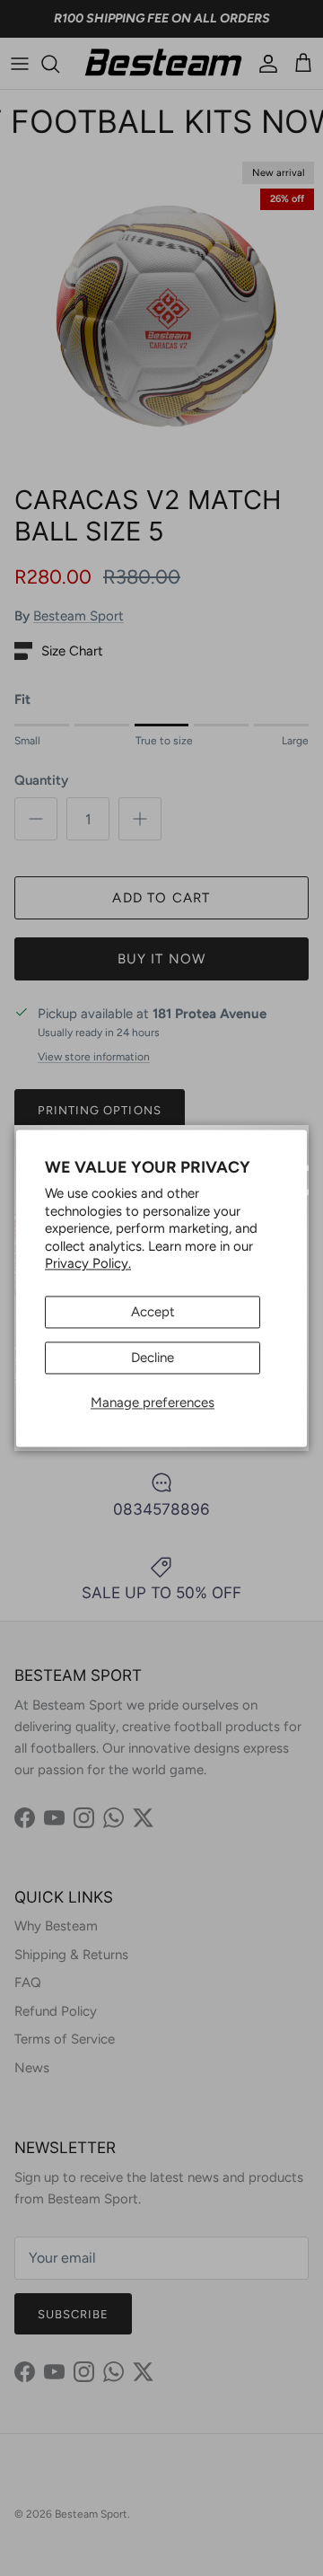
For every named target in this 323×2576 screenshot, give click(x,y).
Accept (153, 1312)
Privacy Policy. (88, 1264)
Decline (153, 1358)
